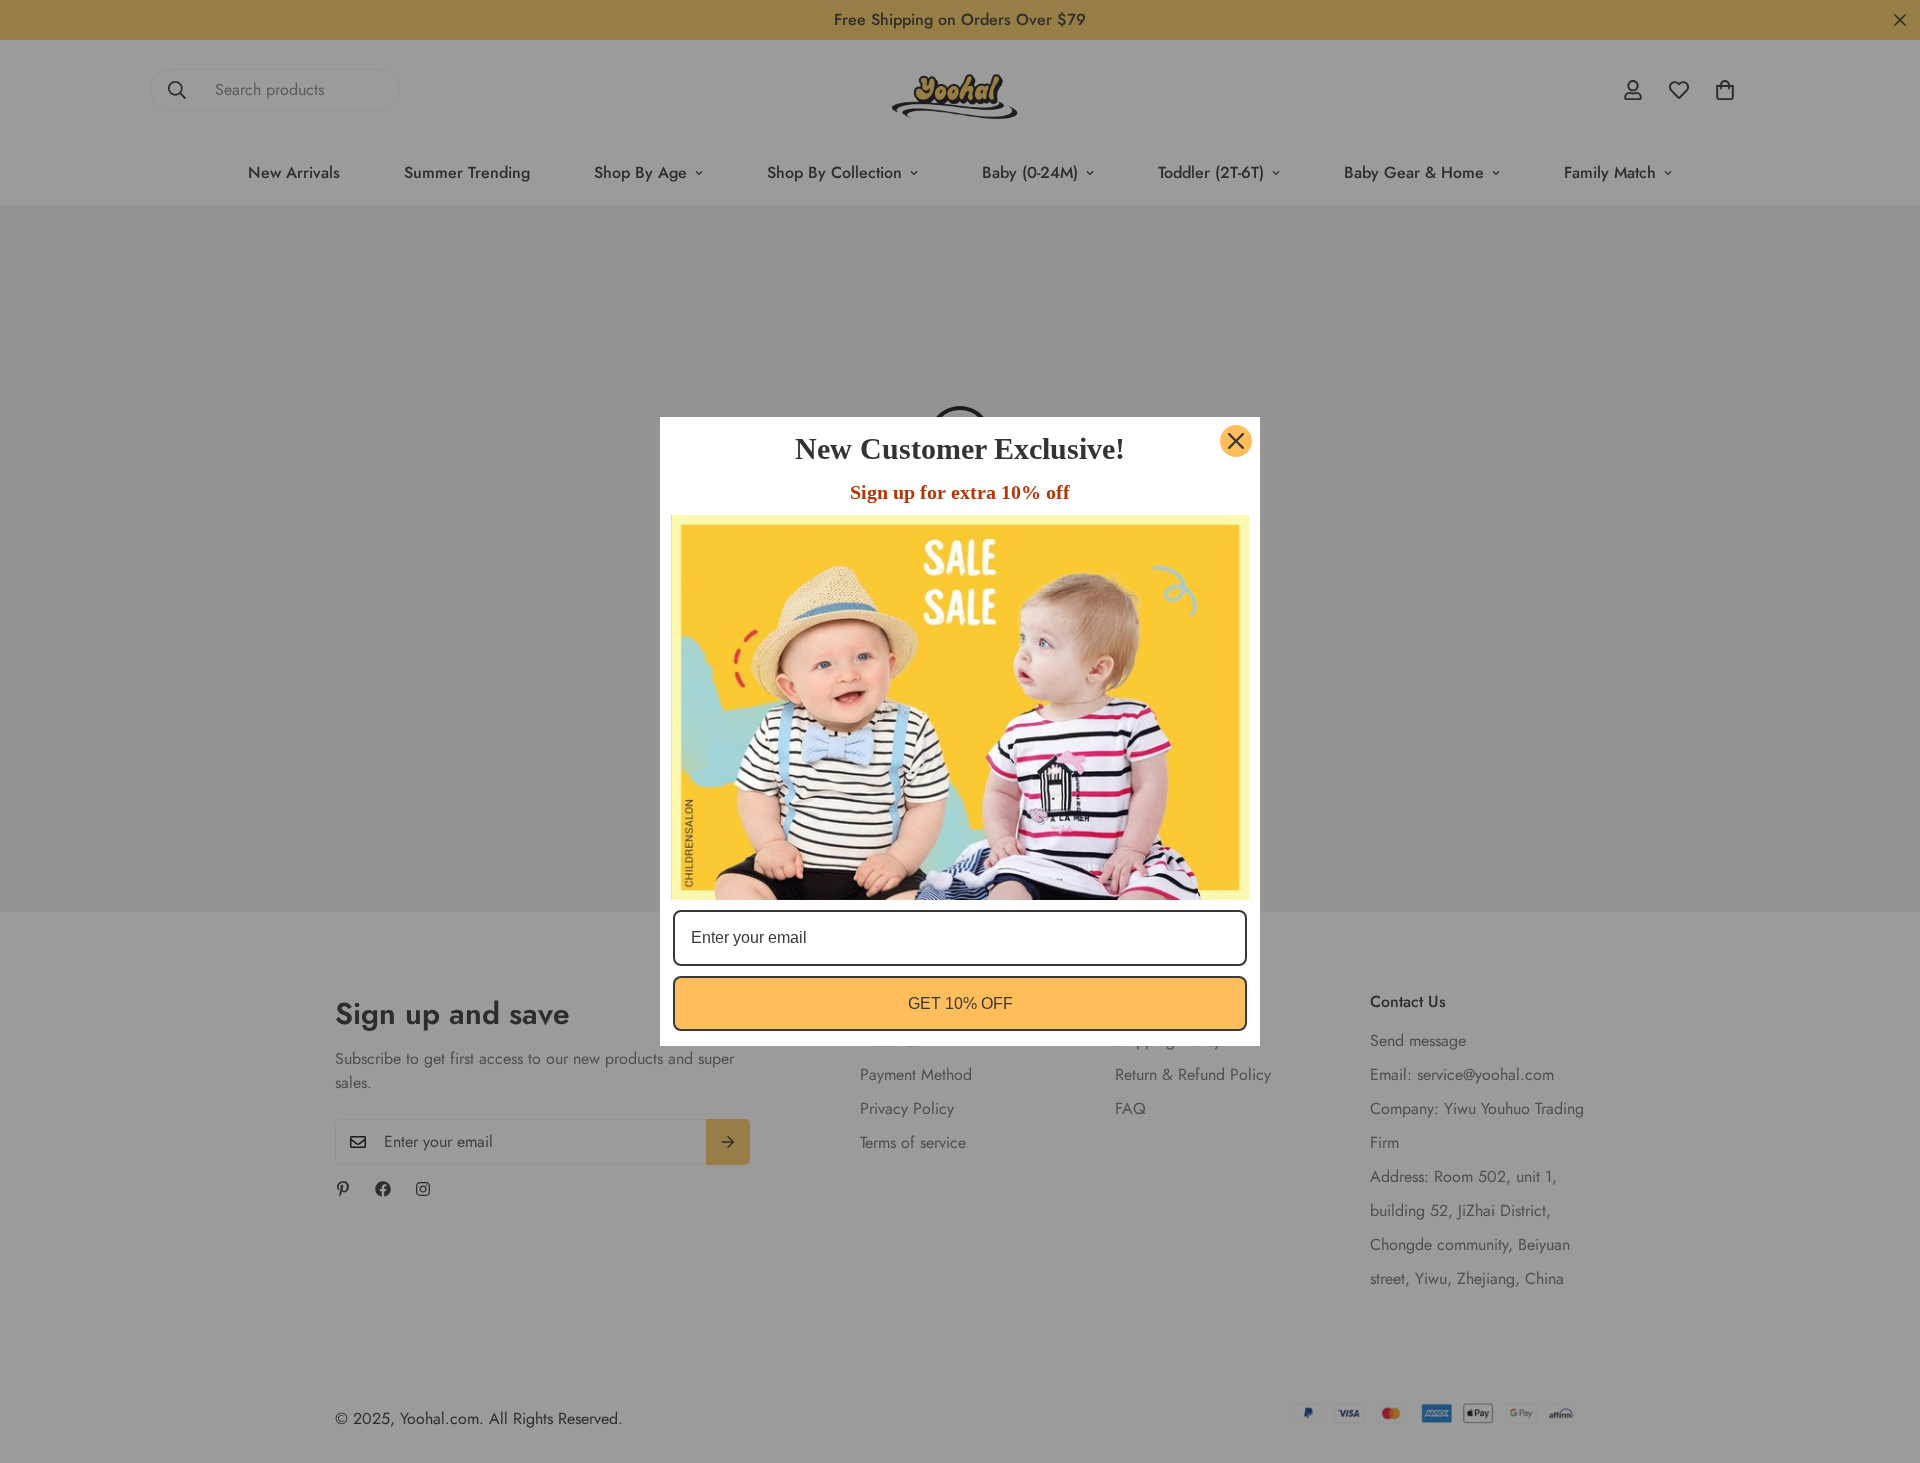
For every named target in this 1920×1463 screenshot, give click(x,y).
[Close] (1236, 441)
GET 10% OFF (960, 1003)
